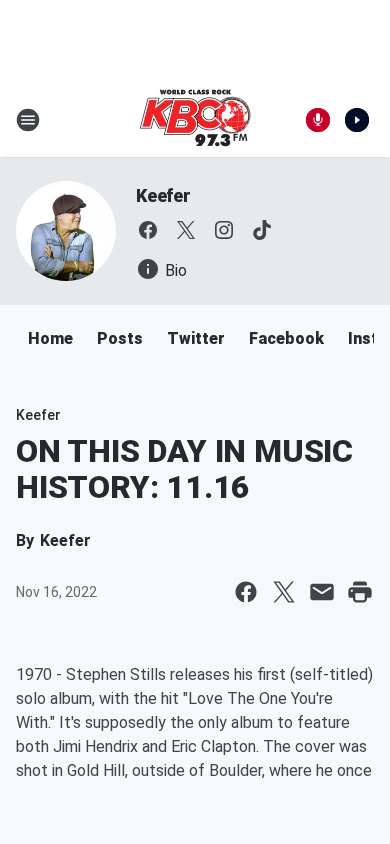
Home (50, 338)
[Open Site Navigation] (28, 120)
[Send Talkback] (318, 120)
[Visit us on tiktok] (262, 230)
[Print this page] (360, 592)
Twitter (196, 338)
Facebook (286, 338)
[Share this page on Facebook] (246, 592)
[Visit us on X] (186, 230)
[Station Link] (195, 120)
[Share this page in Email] (322, 592)
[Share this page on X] (284, 592)
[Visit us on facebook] (148, 230)
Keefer (163, 195)
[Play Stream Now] (357, 120)
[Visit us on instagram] (224, 230)
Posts (120, 338)
